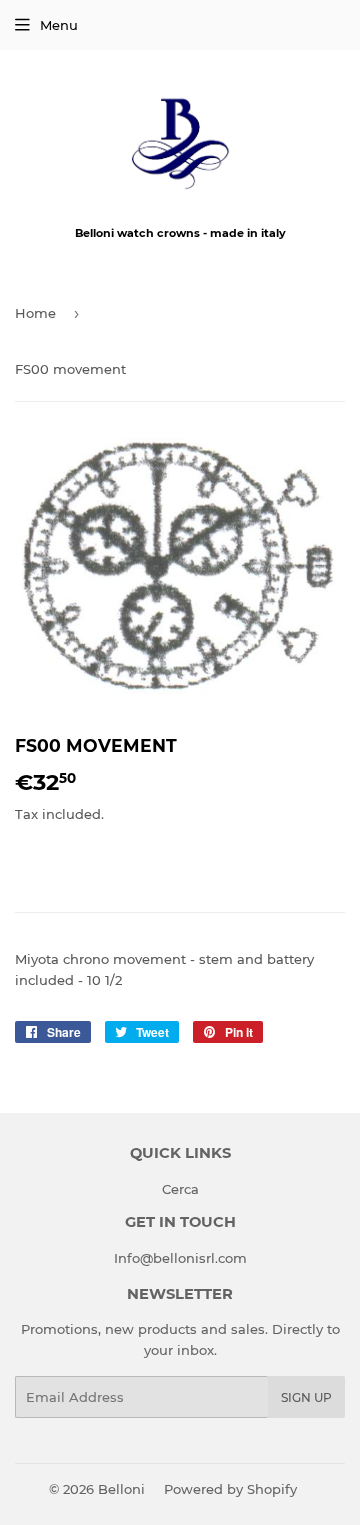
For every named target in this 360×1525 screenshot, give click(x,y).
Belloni (121, 1489)
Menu (59, 25)
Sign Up (306, 1397)
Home (35, 313)
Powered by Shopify (230, 1489)
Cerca (180, 1189)
